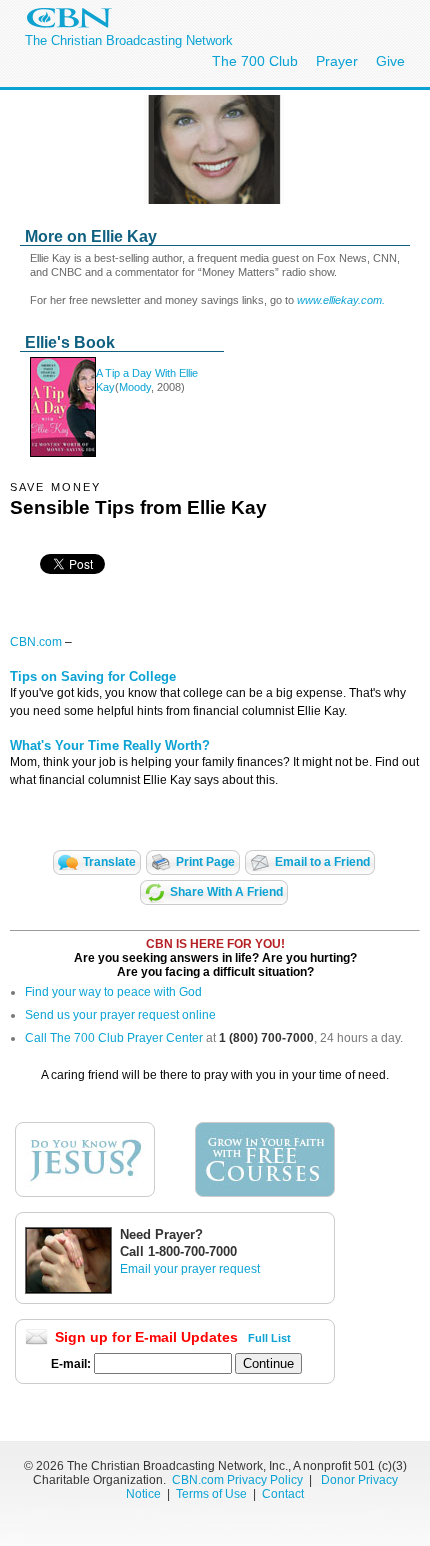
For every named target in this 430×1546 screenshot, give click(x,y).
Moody (135, 387)
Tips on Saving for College (93, 676)
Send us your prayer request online (120, 1015)
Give (390, 61)
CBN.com (36, 642)
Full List (269, 1338)
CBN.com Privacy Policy (237, 1480)
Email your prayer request (190, 1269)
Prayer (337, 61)
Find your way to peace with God (113, 992)
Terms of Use (213, 1494)
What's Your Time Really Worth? (110, 745)
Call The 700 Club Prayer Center (114, 1038)
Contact (283, 1494)
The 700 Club (255, 61)
